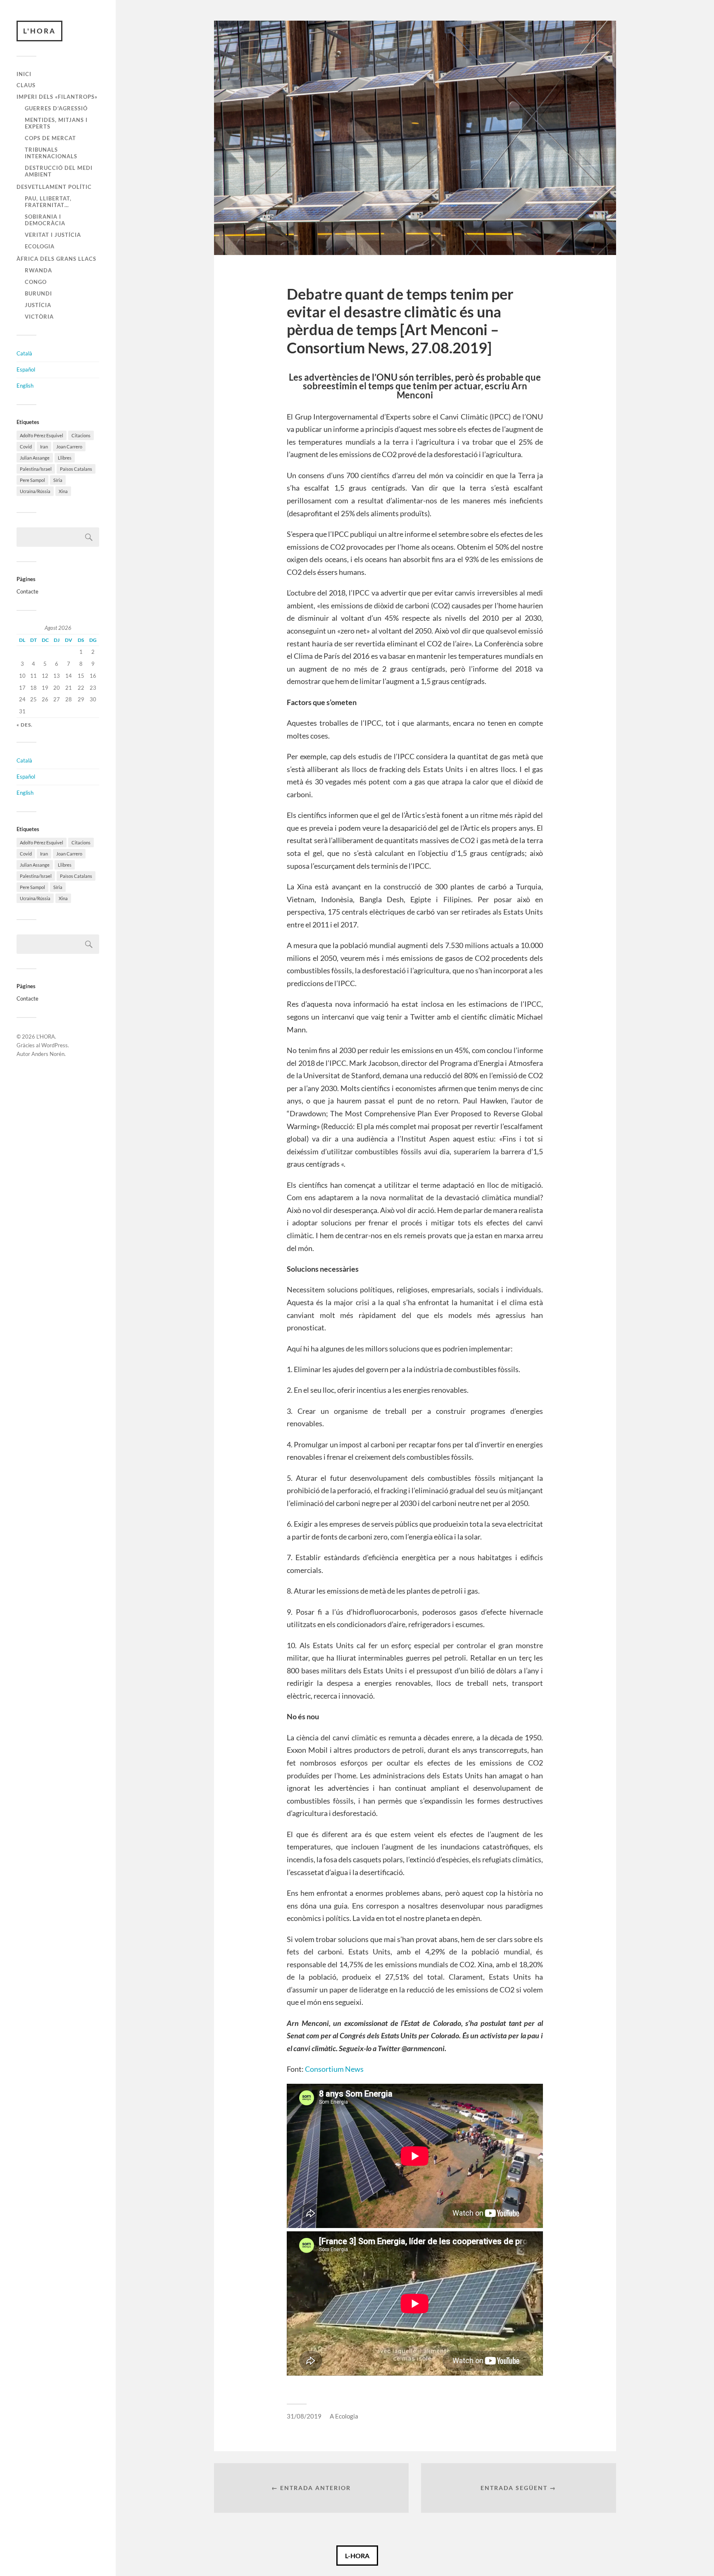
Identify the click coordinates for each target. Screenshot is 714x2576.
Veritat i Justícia (53, 235)
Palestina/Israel (36, 469)
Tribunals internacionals (51, 153)
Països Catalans (76, 469)
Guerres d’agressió (56, 108)
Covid (26, 447)
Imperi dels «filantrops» (57, 97)
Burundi (38, 293)
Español (26, 369)
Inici (24, 74)
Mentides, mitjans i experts (56, 123)
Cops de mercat (50, 138)
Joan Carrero (69, 447)
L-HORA (357, 2556)
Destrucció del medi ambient (59, 171)
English (25, 386)
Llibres (65, 458)
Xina (63, 491)
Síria (58, 480)
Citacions (81, 435)
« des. (25, 725)
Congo (36, 282)
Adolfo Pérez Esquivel (42, 435)
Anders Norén (48, 1054)
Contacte (27, 591)
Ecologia (40, 246)
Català (24, 353)
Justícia (38, 305)
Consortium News (334, 2069)
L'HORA (39, 31)
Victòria (39, 317)
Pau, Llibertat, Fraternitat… (48, 202)
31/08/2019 (304, 2416)
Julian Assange (35, 458)
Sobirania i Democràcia (45, 220)
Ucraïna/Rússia (35, 491)
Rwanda (38, 270)
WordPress (55, 1045)
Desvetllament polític (54, 187)
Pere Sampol (32, 480)
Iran (44, 447)
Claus (26, 85)
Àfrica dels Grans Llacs (56, 259)
